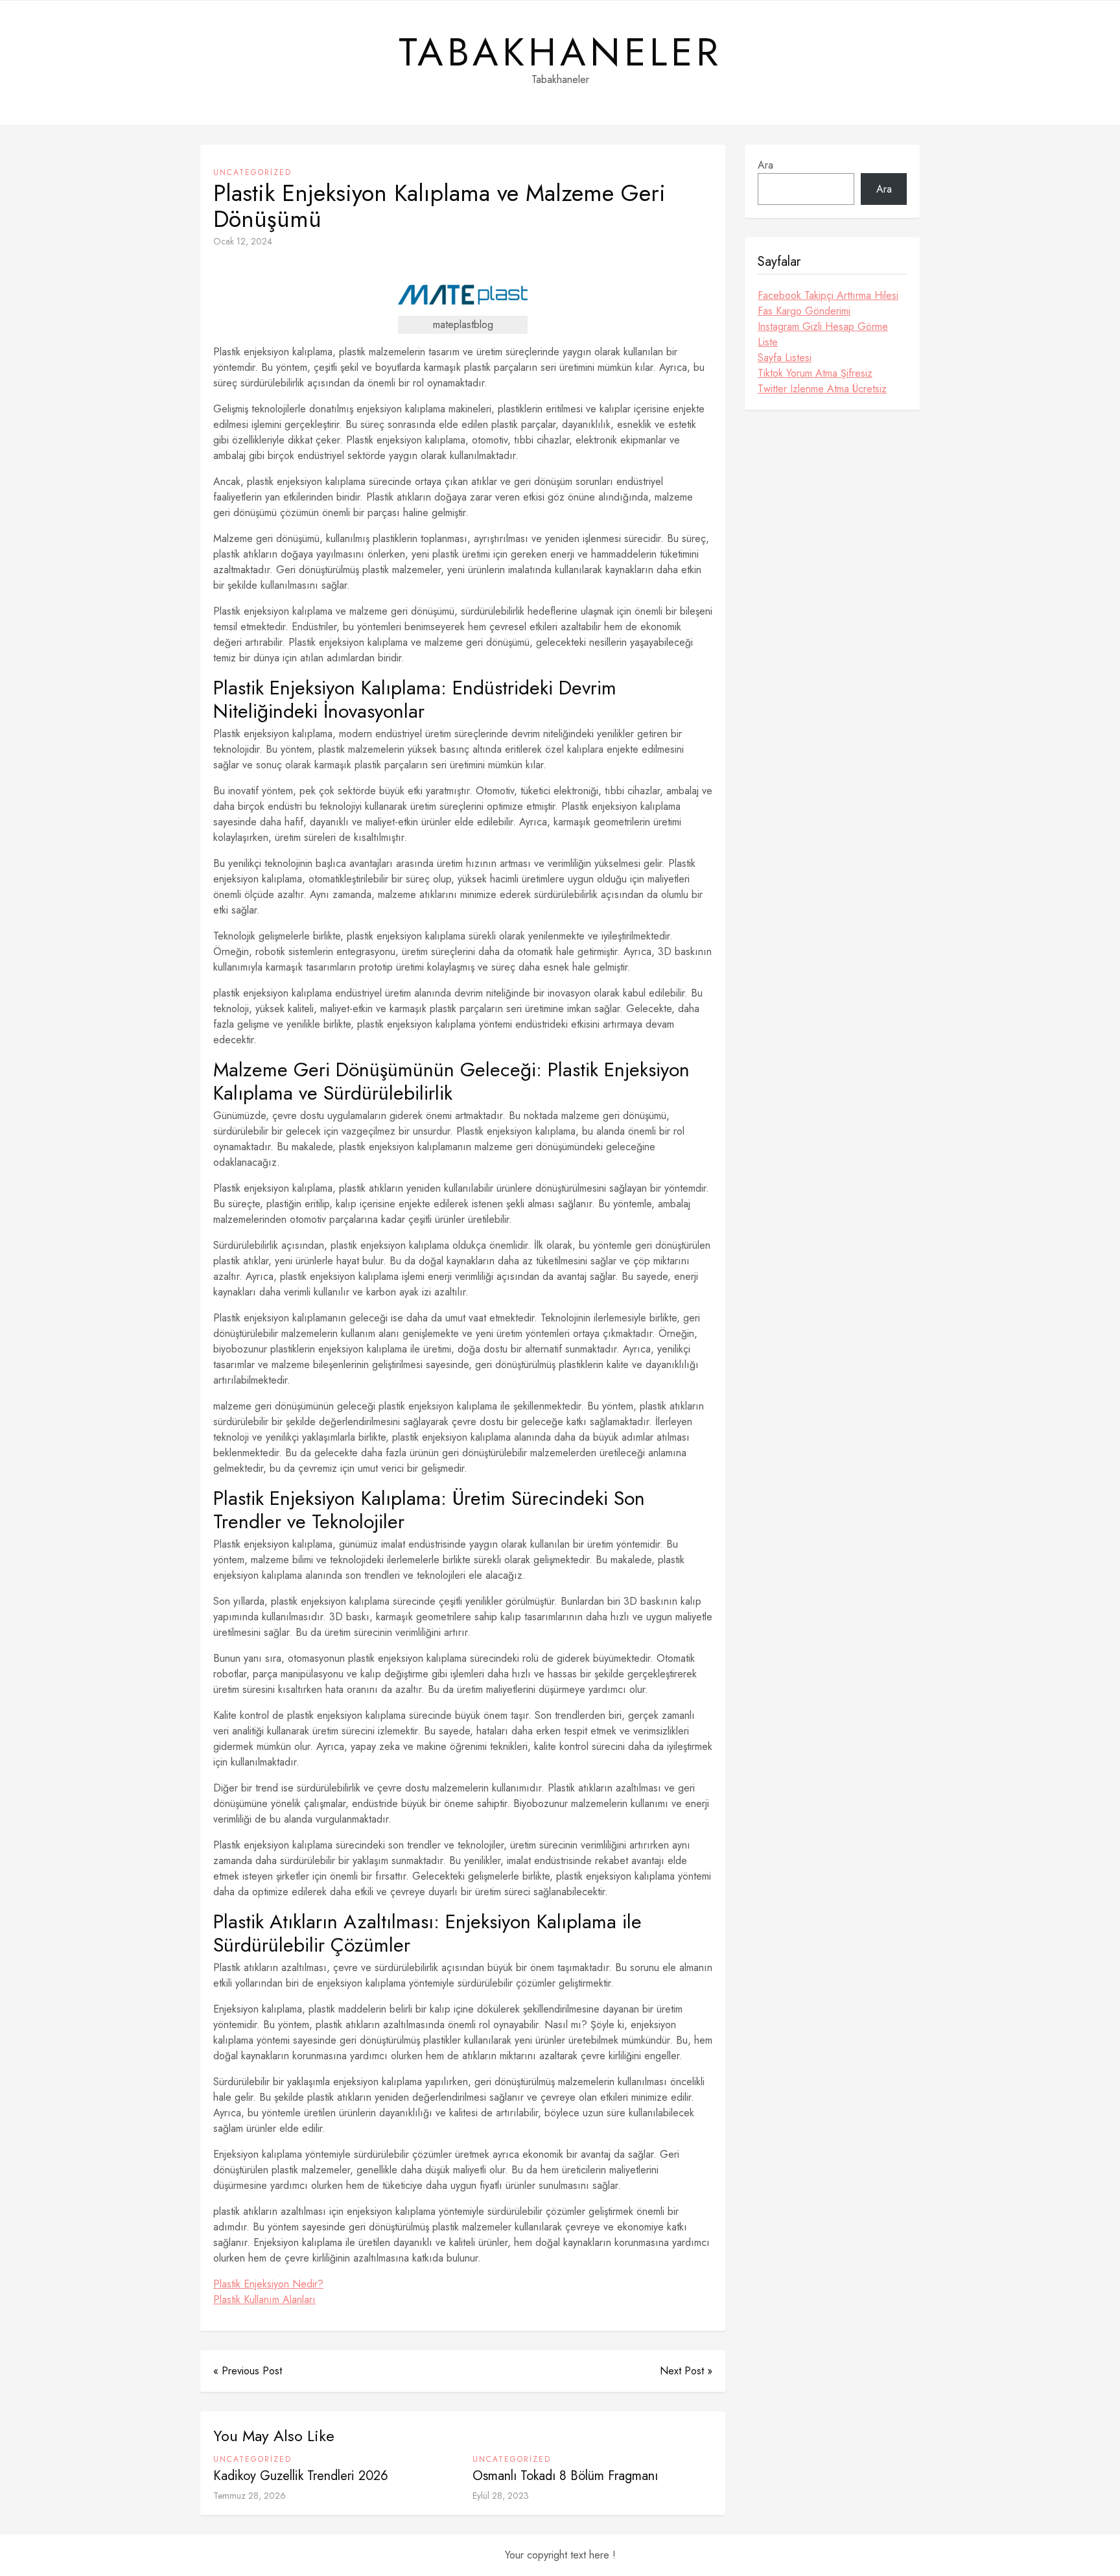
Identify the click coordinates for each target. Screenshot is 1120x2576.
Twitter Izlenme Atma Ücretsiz (822, 389)
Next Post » (686, 2371)
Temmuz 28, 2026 (250, 2496)
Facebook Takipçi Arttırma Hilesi (828, 295)
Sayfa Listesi (785, 358)
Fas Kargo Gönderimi (804, 311)
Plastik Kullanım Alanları (264, 2299)
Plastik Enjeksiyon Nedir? (268, 2284)
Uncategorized (252, 172)
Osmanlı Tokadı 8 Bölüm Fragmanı (565, 2476)
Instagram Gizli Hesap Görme (823, 326)
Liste (768, 342)
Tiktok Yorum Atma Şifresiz (815, 373)
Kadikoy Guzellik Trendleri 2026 (301, 2476)
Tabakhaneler (560, 53)
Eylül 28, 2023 (501, 2496)
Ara (765, 165)
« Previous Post (248, 2371)
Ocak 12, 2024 (243, 241)
